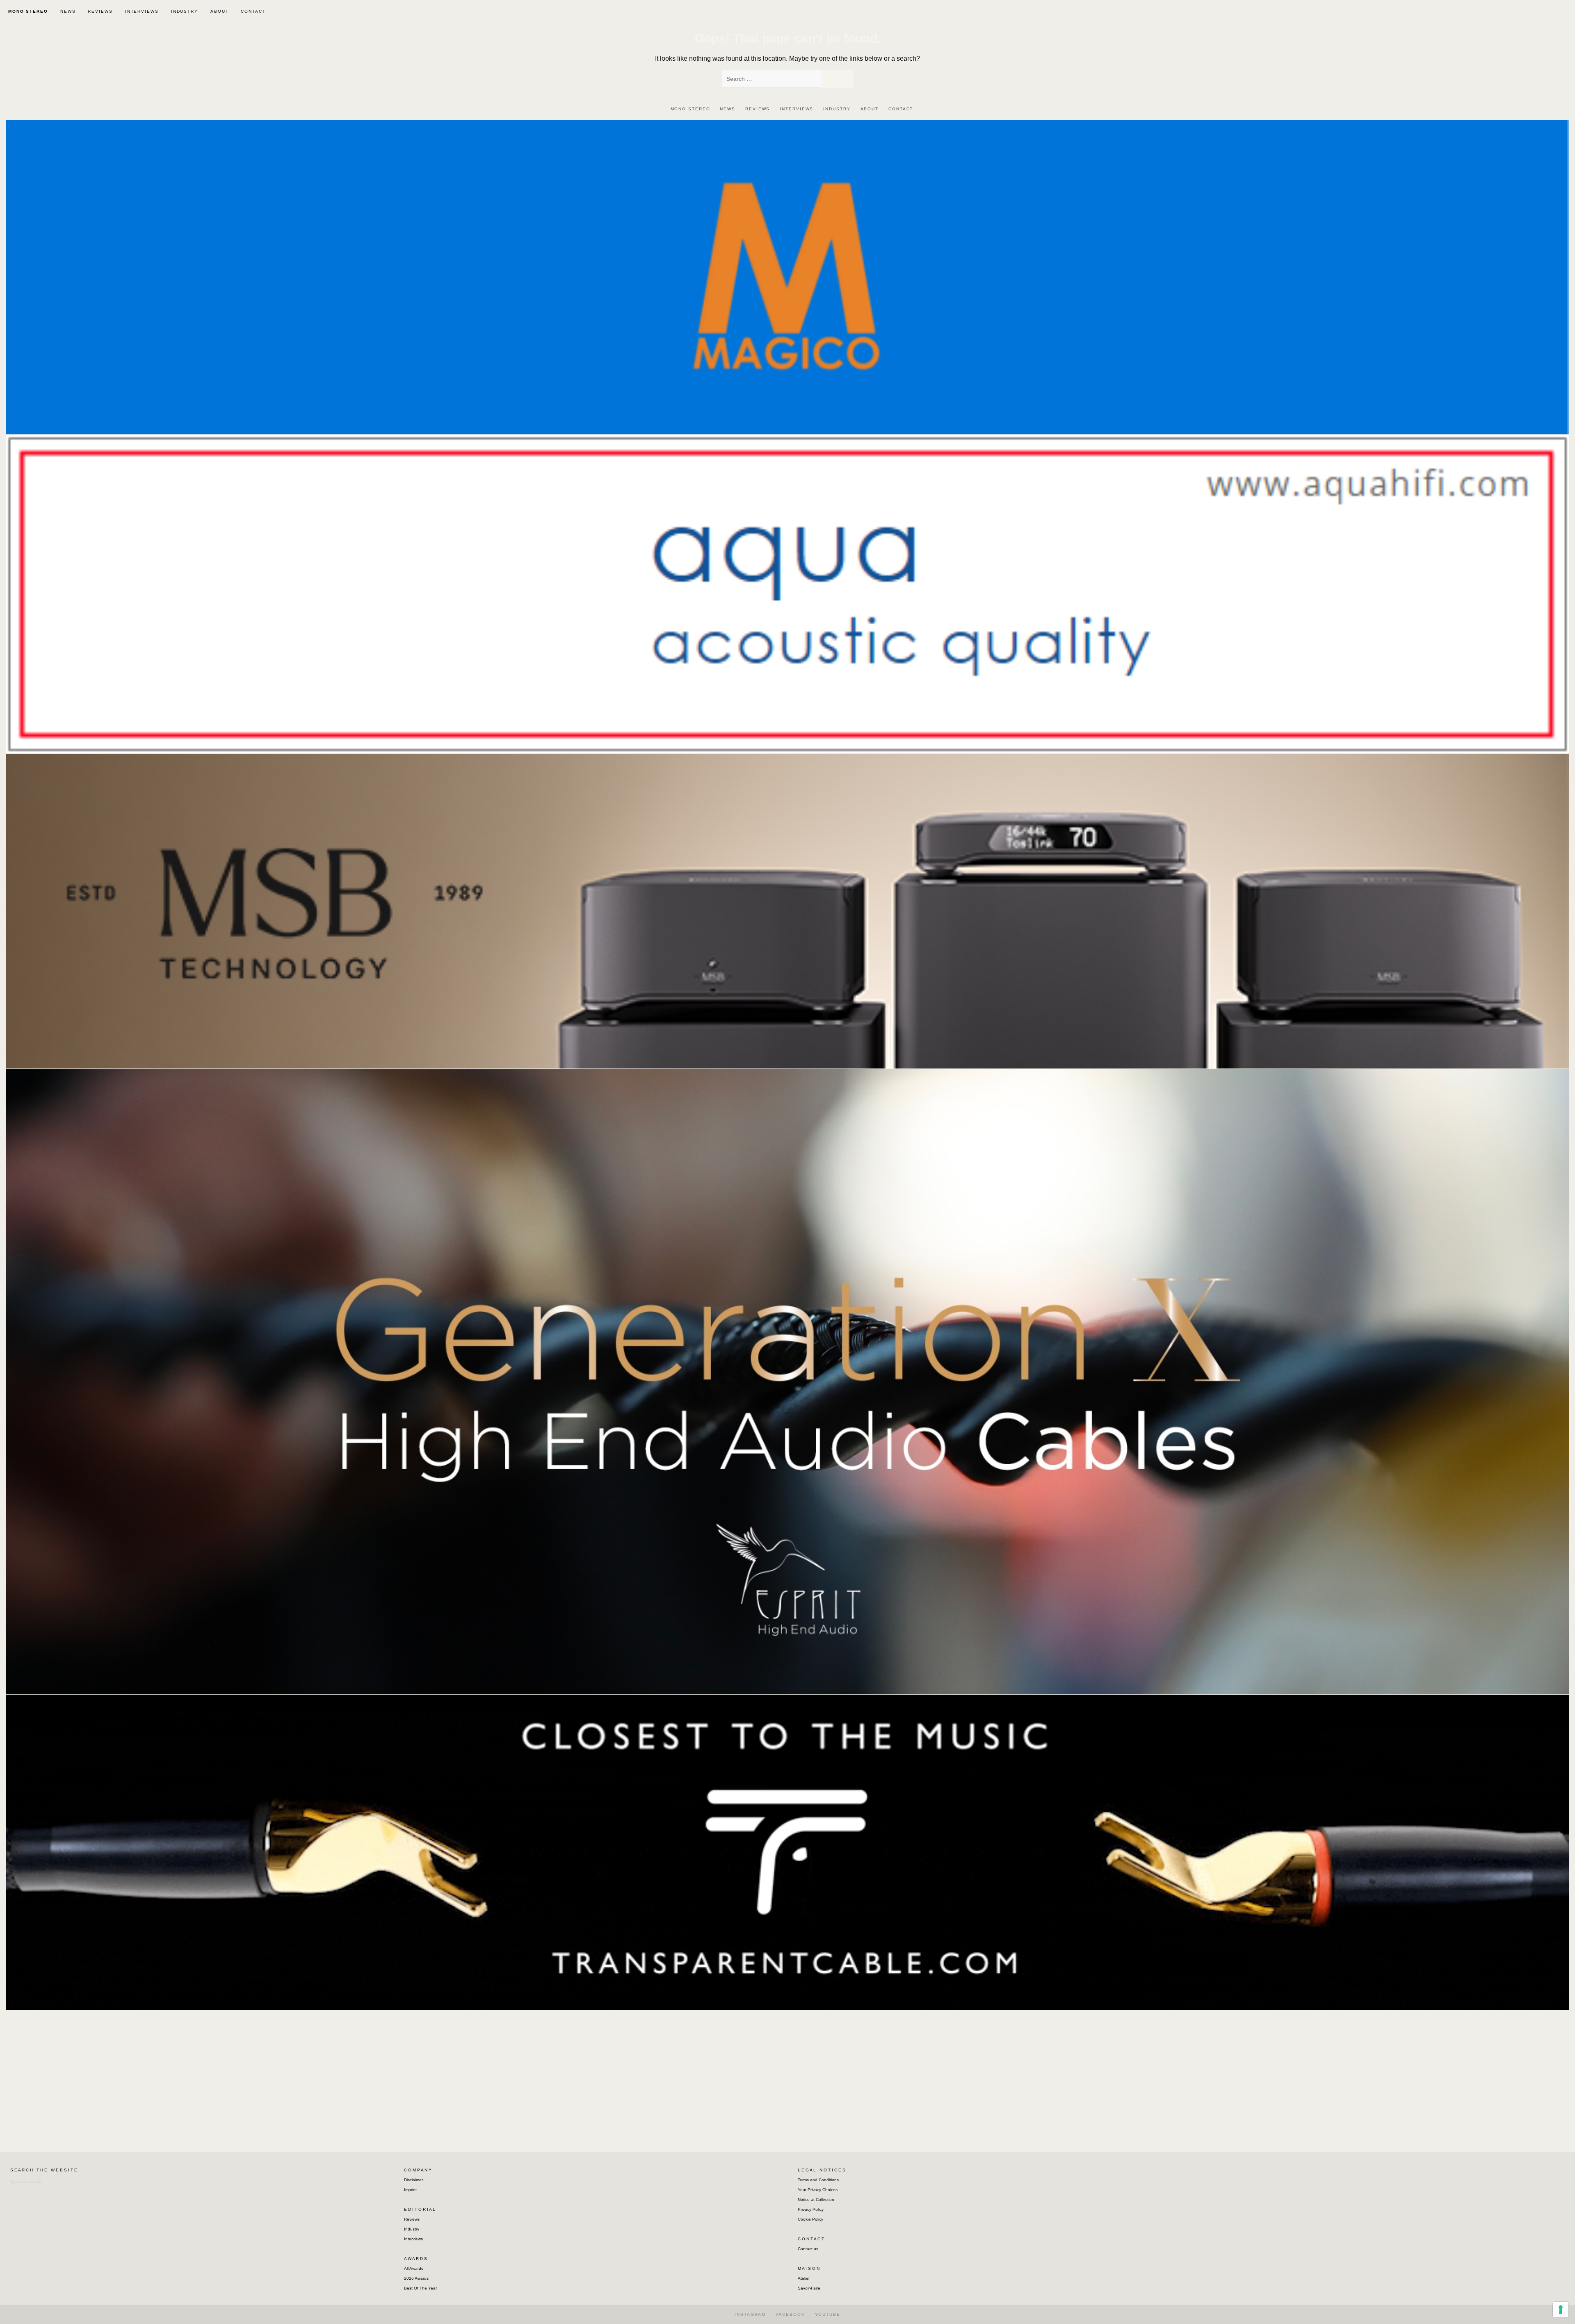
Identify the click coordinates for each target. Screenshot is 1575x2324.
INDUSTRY (185, 11)
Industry (412, 2229)
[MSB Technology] (787, 911)
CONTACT (253, 11)
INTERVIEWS (142, 11)
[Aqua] (787, 594)
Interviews (413, 2239)
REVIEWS (100, 11)
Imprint (410, 2190)
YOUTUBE (828, 2314)
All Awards (414, 2268)
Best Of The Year (420, 2288)
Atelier (804, 2278)
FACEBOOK (790, 2314)
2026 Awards (416, 2278)
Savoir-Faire (809, 2288)
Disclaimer (413, 2180)
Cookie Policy (810, 2219)
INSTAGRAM (750, 2314)
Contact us (808, 2249)
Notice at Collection (816, 2200)
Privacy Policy (811, 2209)
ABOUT (220, 11)
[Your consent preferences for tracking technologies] (1561, 2310)
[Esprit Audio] (787, 1381)
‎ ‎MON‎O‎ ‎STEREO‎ (27, 11)
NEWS (68, 11)
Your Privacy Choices (818, 2190)
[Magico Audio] (787, 277)
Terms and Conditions (818, 2180)
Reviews (412, 2219)
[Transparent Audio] (787, 1852)
